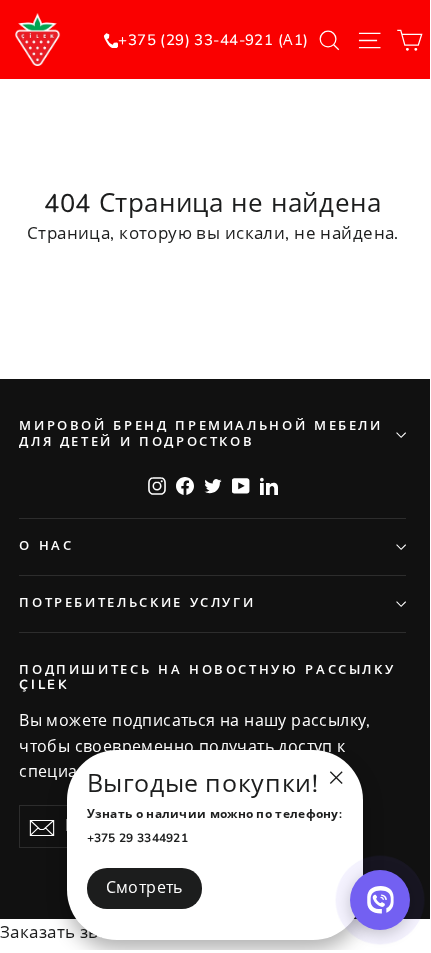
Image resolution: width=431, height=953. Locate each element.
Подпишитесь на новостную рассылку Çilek (207, 678)
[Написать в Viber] (380, 900)
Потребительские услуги (137, 603)
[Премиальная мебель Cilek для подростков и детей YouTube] (241, 484)
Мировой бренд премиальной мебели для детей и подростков (200, 434)
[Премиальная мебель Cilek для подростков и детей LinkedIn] (269, 484)
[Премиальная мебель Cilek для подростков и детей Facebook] (185, 484)
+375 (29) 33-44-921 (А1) (213, 40)
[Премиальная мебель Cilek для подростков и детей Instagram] (157, 484)
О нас (46, 546)
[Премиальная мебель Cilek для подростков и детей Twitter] (213, 484)
